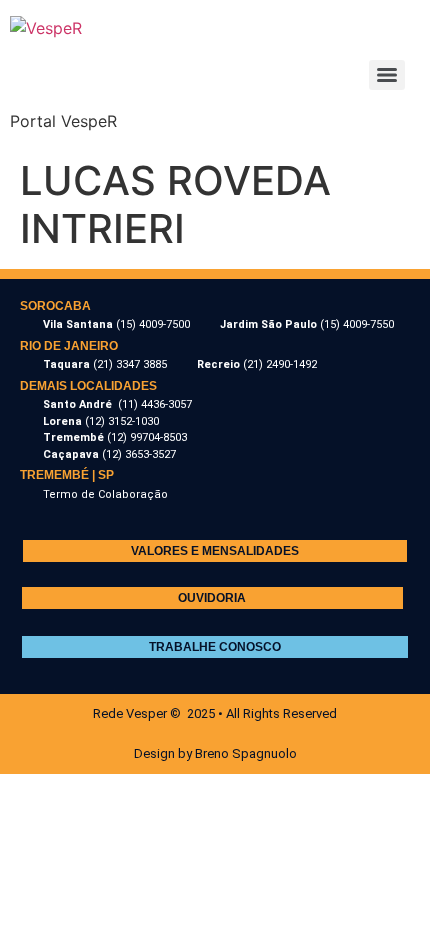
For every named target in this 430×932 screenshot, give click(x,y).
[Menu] (387, 75)
